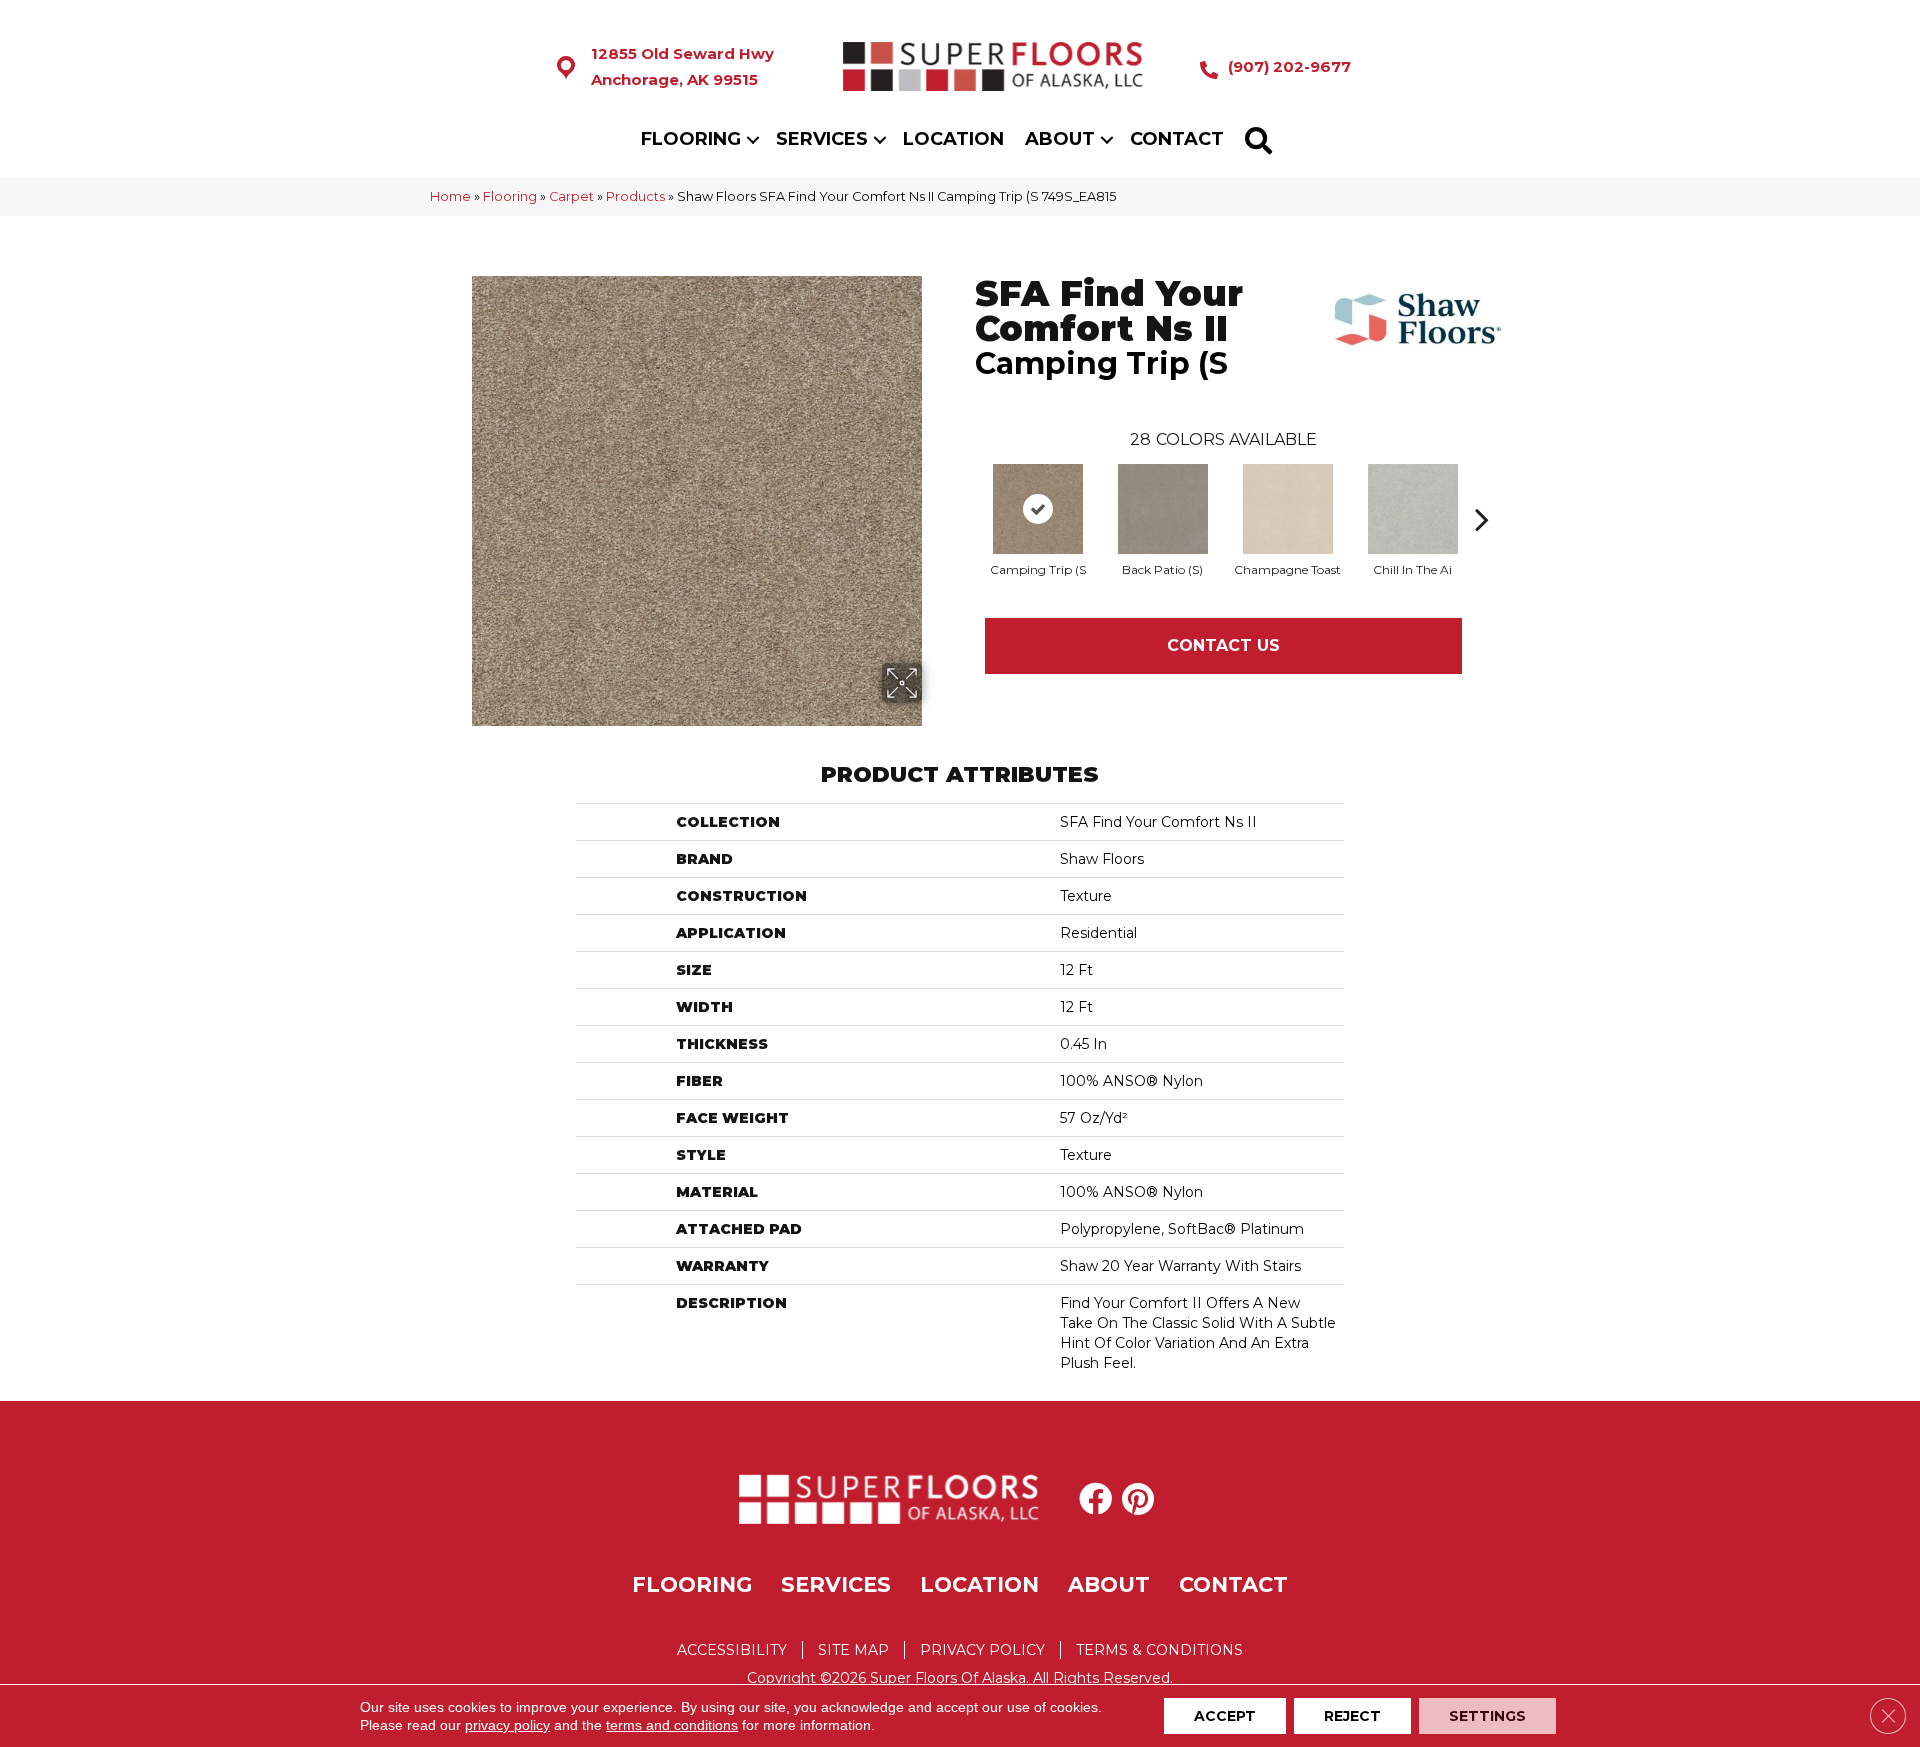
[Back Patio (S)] (1163, 509)
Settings (1487, 1716)
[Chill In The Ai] (1413, 509)
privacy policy (507, 1725)
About (1060, 139)
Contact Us (1223, 645)
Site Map (853, 1650)
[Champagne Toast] (1288, 509)
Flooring (691, 139)
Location (953, 139)
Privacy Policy (982, 1650)
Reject (1352, 1716)
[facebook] (1095, 1499)
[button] (753, 139)
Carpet (571, 196)
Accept (1225, 1716)
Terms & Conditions (1159, 1650)
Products (635, 196)
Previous (965, 489)
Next (1482, 489)
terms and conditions (672, 1725)
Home (450, 196)
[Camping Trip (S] (1038, 509)
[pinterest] (1138, 1499)
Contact (1177, 139)
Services (822, 139)
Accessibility (732, 1650)
